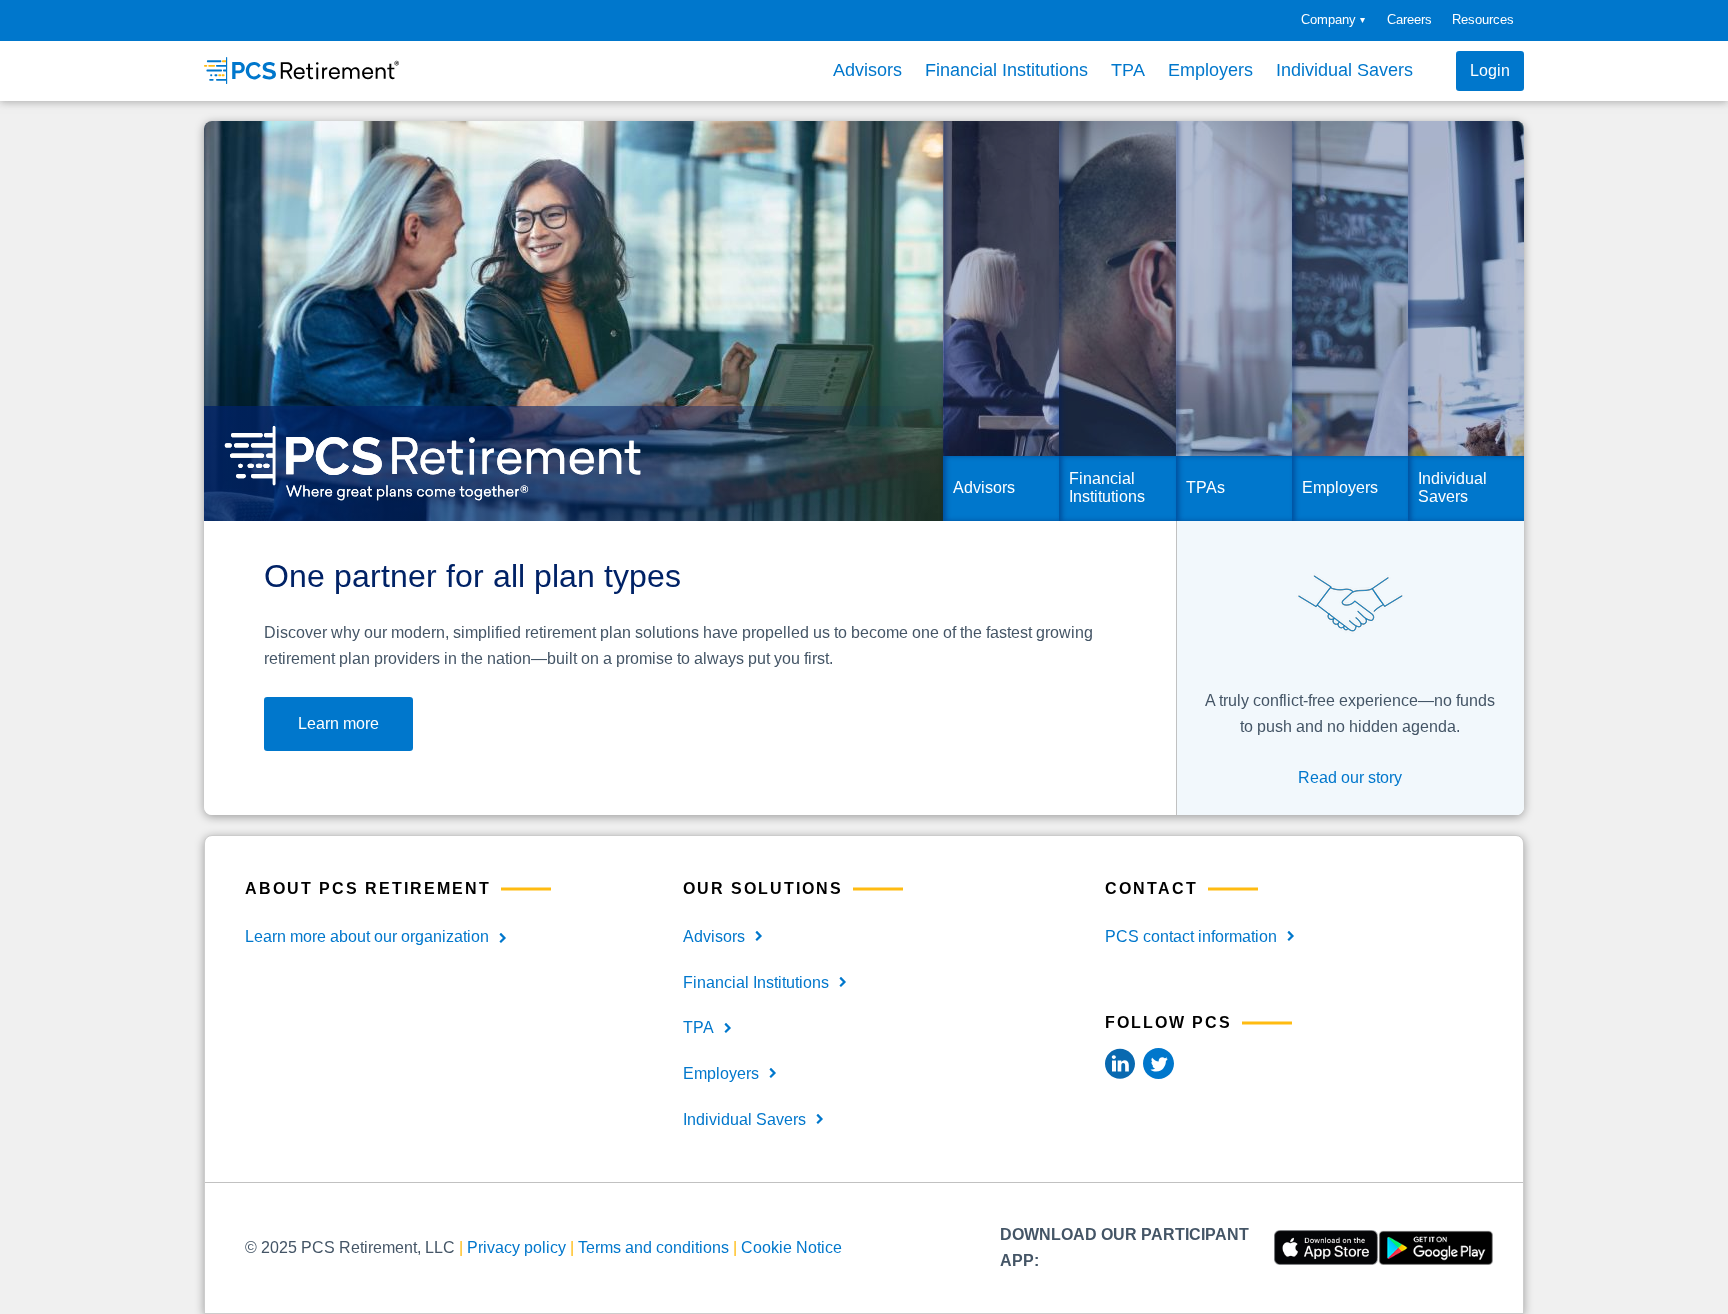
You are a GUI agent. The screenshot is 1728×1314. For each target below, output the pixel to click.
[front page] (301, 70)
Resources (1483, 19)
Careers (1409, 19)
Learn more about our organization (367, 936)
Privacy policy (516, 1247)
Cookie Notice (791, 1247)
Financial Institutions (1006, 70)
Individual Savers (1344, 70)
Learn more (338, 723)
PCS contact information (1191, 936)
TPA (1128, 70)
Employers (1210, 70)
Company (1333, 19)
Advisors (867, 70)
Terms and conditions (653, 1247)
